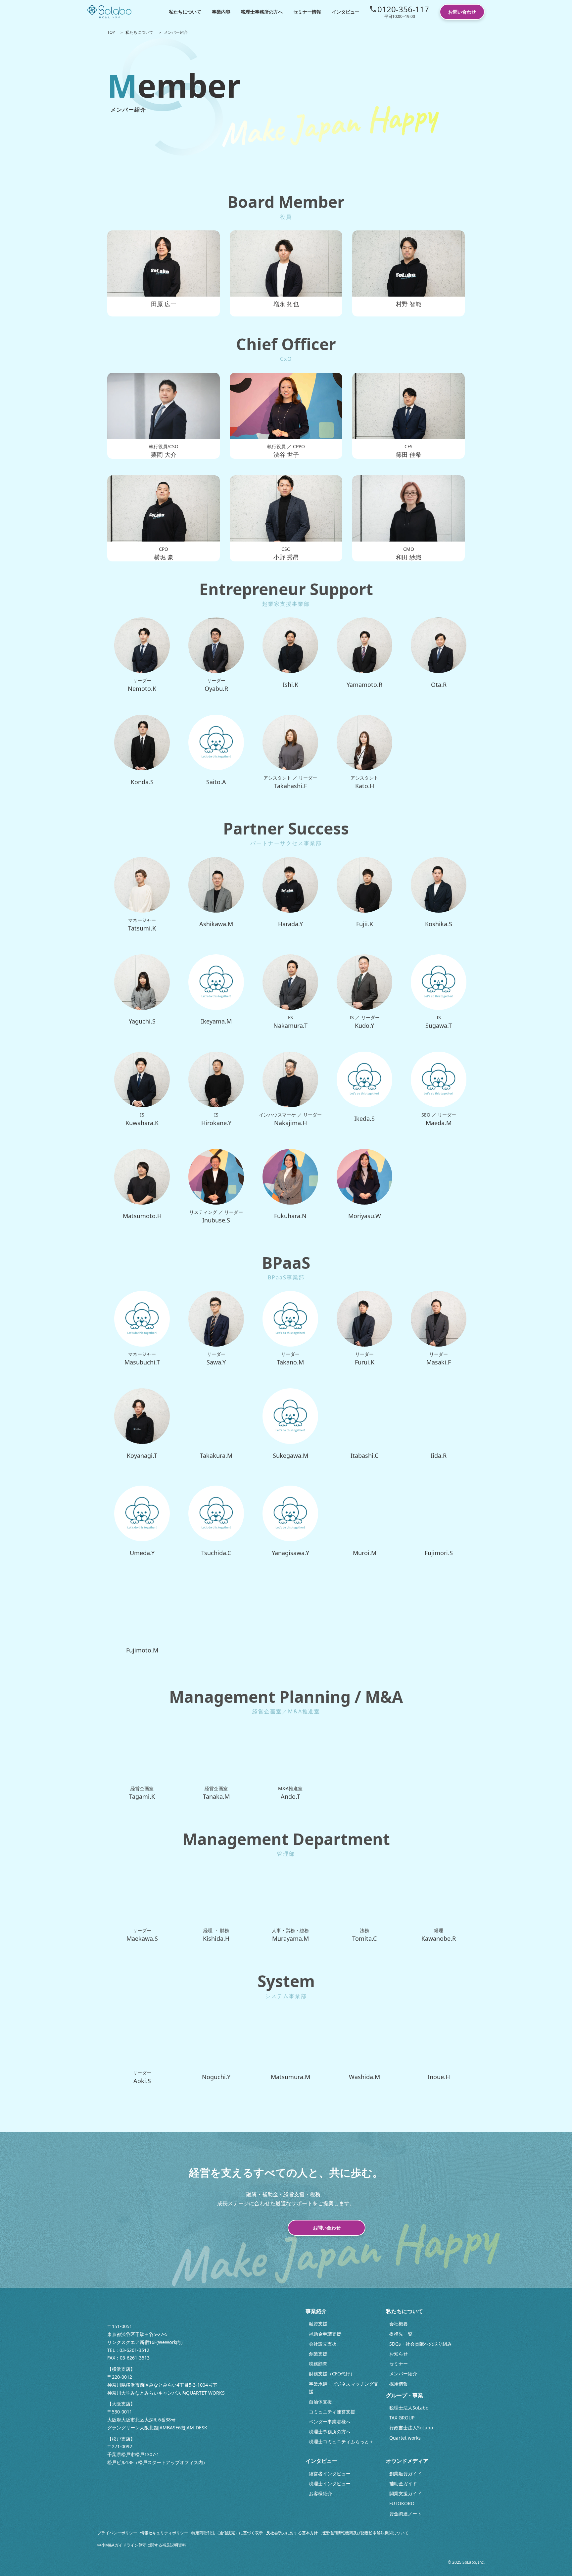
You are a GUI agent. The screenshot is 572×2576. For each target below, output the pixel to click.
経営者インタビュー (330, 2474)
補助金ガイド (403, 2483)
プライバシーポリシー (117, 2533)
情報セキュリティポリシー (164, 2533)
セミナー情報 (307, 12)
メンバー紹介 (403, 2374)
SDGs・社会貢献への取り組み (421, 2344)
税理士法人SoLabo (409, 2408)
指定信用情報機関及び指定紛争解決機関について (365, 2533)
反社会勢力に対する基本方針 (292, 2533)
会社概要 (399, 2324)
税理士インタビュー (330, 2483)
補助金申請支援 (325, 2334)
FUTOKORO (402, 2503)
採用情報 (399, 2384)
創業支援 (318, 2354)
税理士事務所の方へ (262, 12)
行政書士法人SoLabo (411, 2428)
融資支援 (318, 2324)
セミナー (399, 2364)
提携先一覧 (401, 2334)
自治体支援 (320, 2402)
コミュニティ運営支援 (332, 2412)
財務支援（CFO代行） (332, 2374)
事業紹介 (316, 2311)
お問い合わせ (462, 12)
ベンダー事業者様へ (330, 2422)
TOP (111, 32)
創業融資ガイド (405, 2474)
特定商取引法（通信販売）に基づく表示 (227, 2533)
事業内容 (221, 12)
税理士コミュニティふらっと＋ (341, 2441)
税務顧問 (318, 2364)
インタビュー (346, 12)
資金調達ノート (405, 2514)
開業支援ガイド (405, 2493)
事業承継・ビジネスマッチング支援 (344, 2388)
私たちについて (185, 12)
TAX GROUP (402, 2418)
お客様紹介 (320, 2493)
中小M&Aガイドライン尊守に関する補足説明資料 (142, 2545)
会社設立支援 (323, 2344)
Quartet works (405, 2438)
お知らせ (399, 2354)
